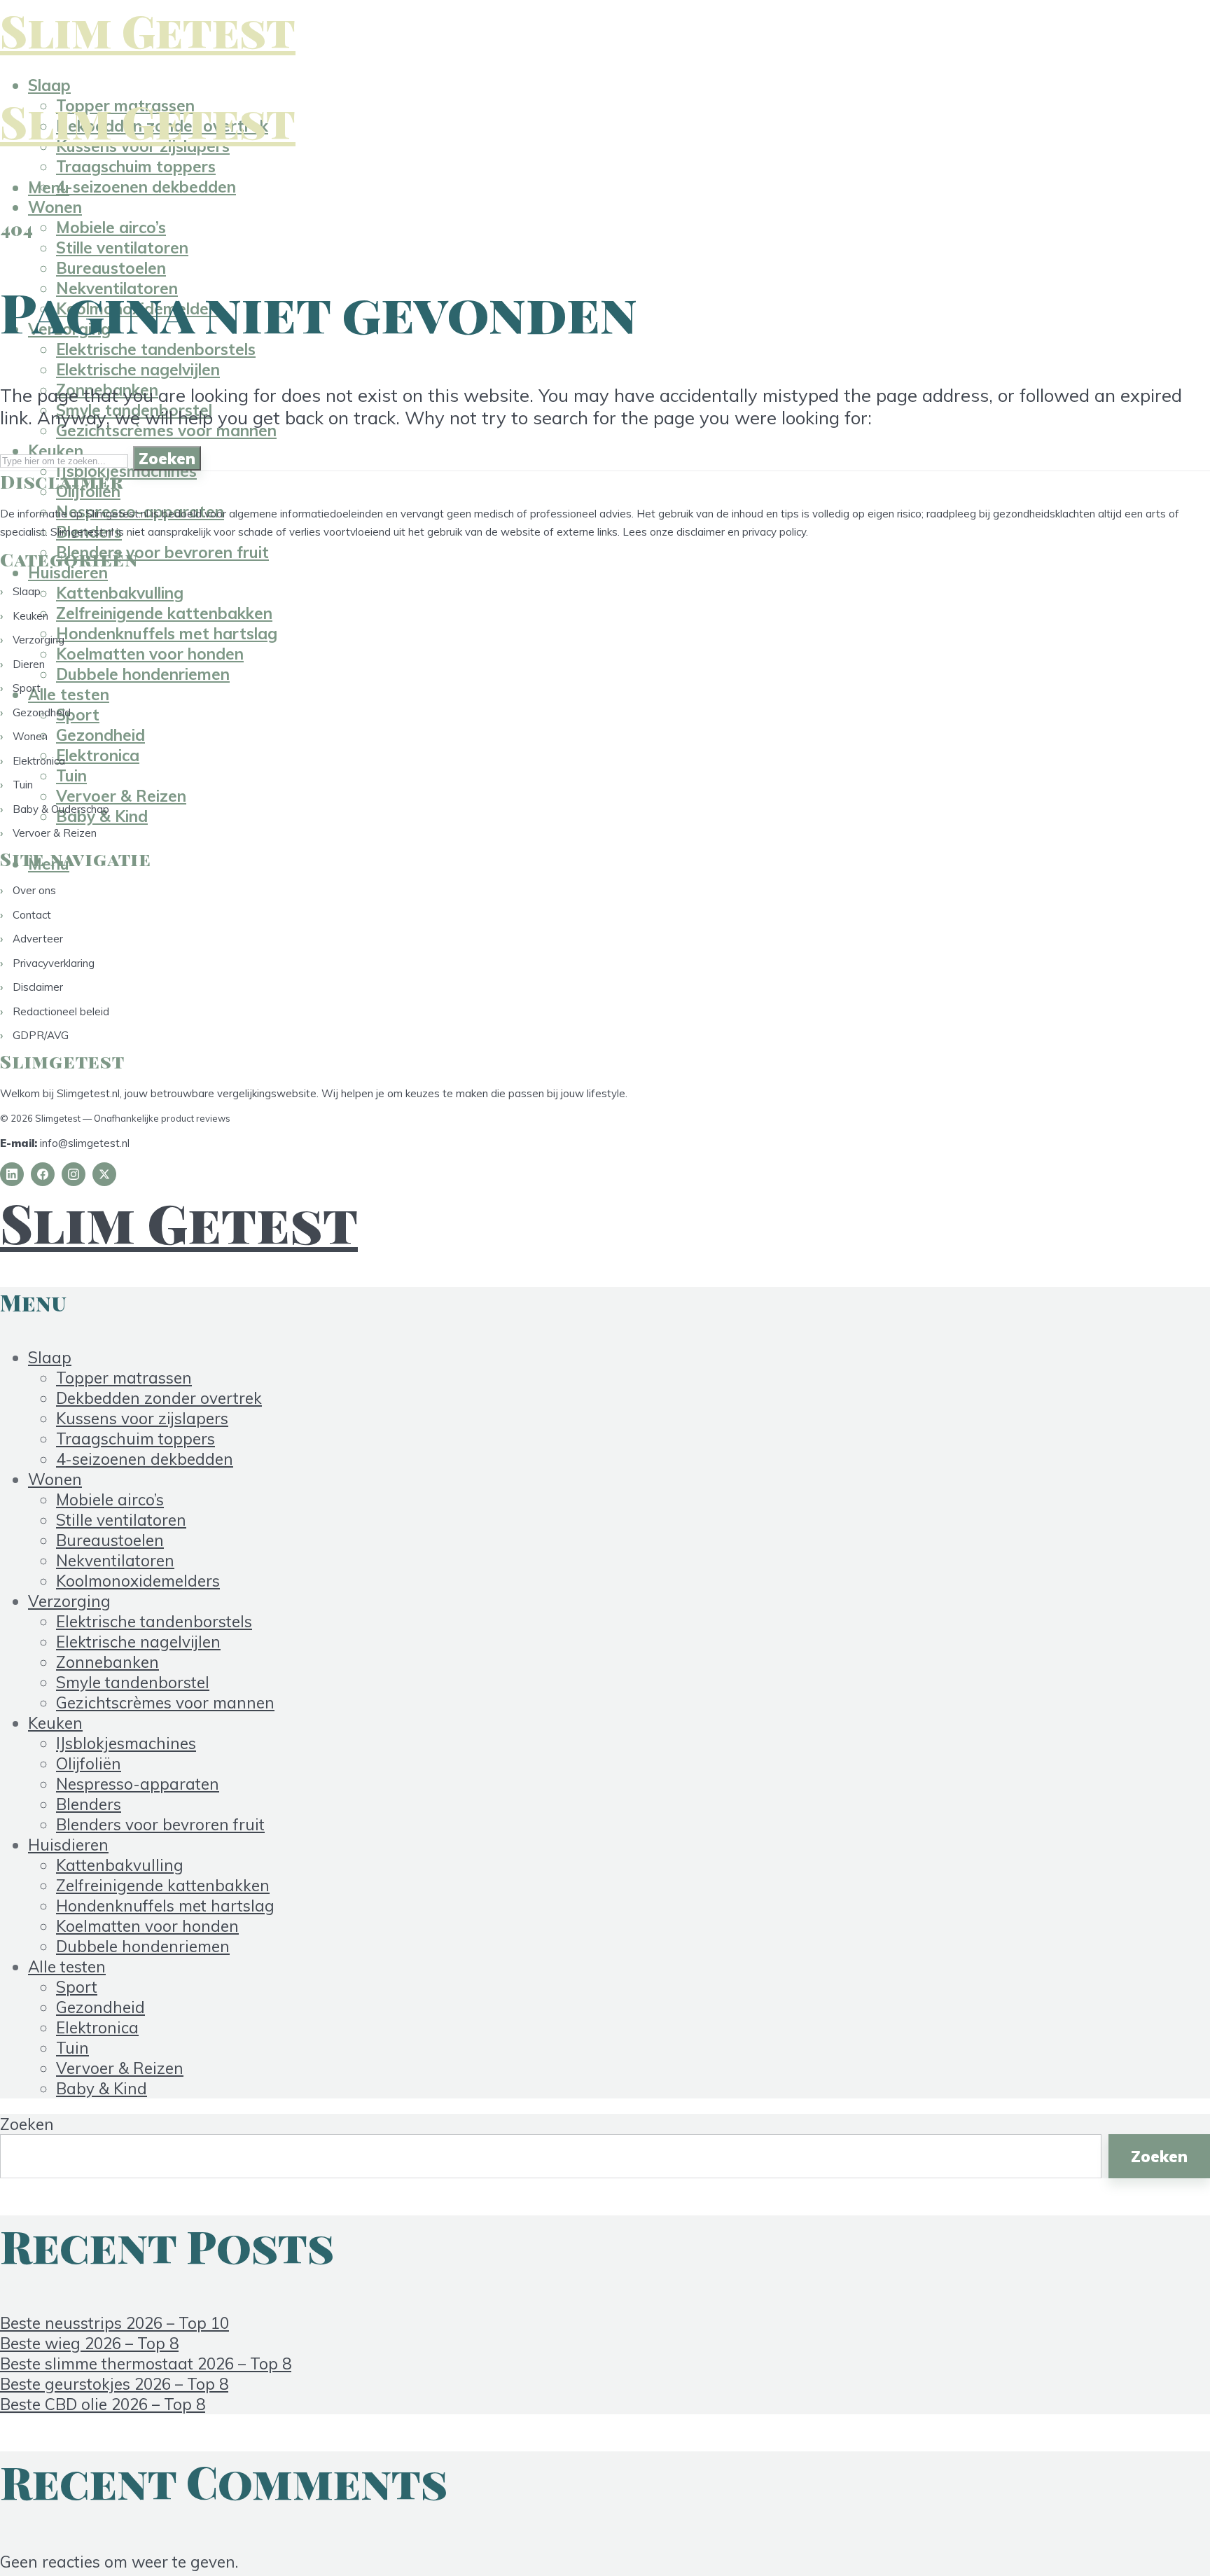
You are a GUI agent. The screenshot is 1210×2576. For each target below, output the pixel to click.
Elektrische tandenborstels (156, 349)
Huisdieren (68, 572)
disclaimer (701, 532)
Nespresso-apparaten (138, 1784)
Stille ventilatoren (122, 248)
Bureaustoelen (111, 268)
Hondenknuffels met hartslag (165, 1906)
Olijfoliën (89, 1763)
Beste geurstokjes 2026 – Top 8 (114, 2384)
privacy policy (774, 532)
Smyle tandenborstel (133, 1682)
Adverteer (38, 939)
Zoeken (167, 458)
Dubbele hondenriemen (143, 674)
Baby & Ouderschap (61, 809)
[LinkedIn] (12, 1174)
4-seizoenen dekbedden (146, 187)
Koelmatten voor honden (150, 654)
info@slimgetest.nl (85, 1143)
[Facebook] (43, 1174)
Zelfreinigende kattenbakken (163, 1885)
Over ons (34, 890)
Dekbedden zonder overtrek (159, 1398)
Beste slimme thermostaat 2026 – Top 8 (146, 2363)
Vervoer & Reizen (121, 796)
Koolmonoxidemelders (138, 1581)
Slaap (49, 85)
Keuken (30, 616)
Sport (27, 688)
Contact (32, 915)
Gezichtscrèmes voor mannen (166, 430)
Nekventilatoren (115, 1560)
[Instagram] (74, 1174)
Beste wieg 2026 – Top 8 (89, 2343)
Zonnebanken (107, 1662)
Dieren (29, 664)
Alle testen (67, 1966)
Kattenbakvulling (120, 1865)
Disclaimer (38, 987)
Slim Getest (148, 30)
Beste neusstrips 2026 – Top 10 (114, 2323)
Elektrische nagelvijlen (138, 369)
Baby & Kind (102, 2088)
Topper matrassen (124, 1378)
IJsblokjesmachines (126, 471)
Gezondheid (42, 712)
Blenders (89, 1804)
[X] (104, 1174)
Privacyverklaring (54, 963)
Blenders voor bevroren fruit (162, 552)
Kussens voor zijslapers (142, 1418)
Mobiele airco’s (111, 227)
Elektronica (39, 761)
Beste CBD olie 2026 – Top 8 (103, 2404)
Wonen (55, 207)
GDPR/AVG (41, 1035)
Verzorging (39, 640)
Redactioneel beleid (61, 1011)
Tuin (23, 785)
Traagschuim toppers (136, 166)
